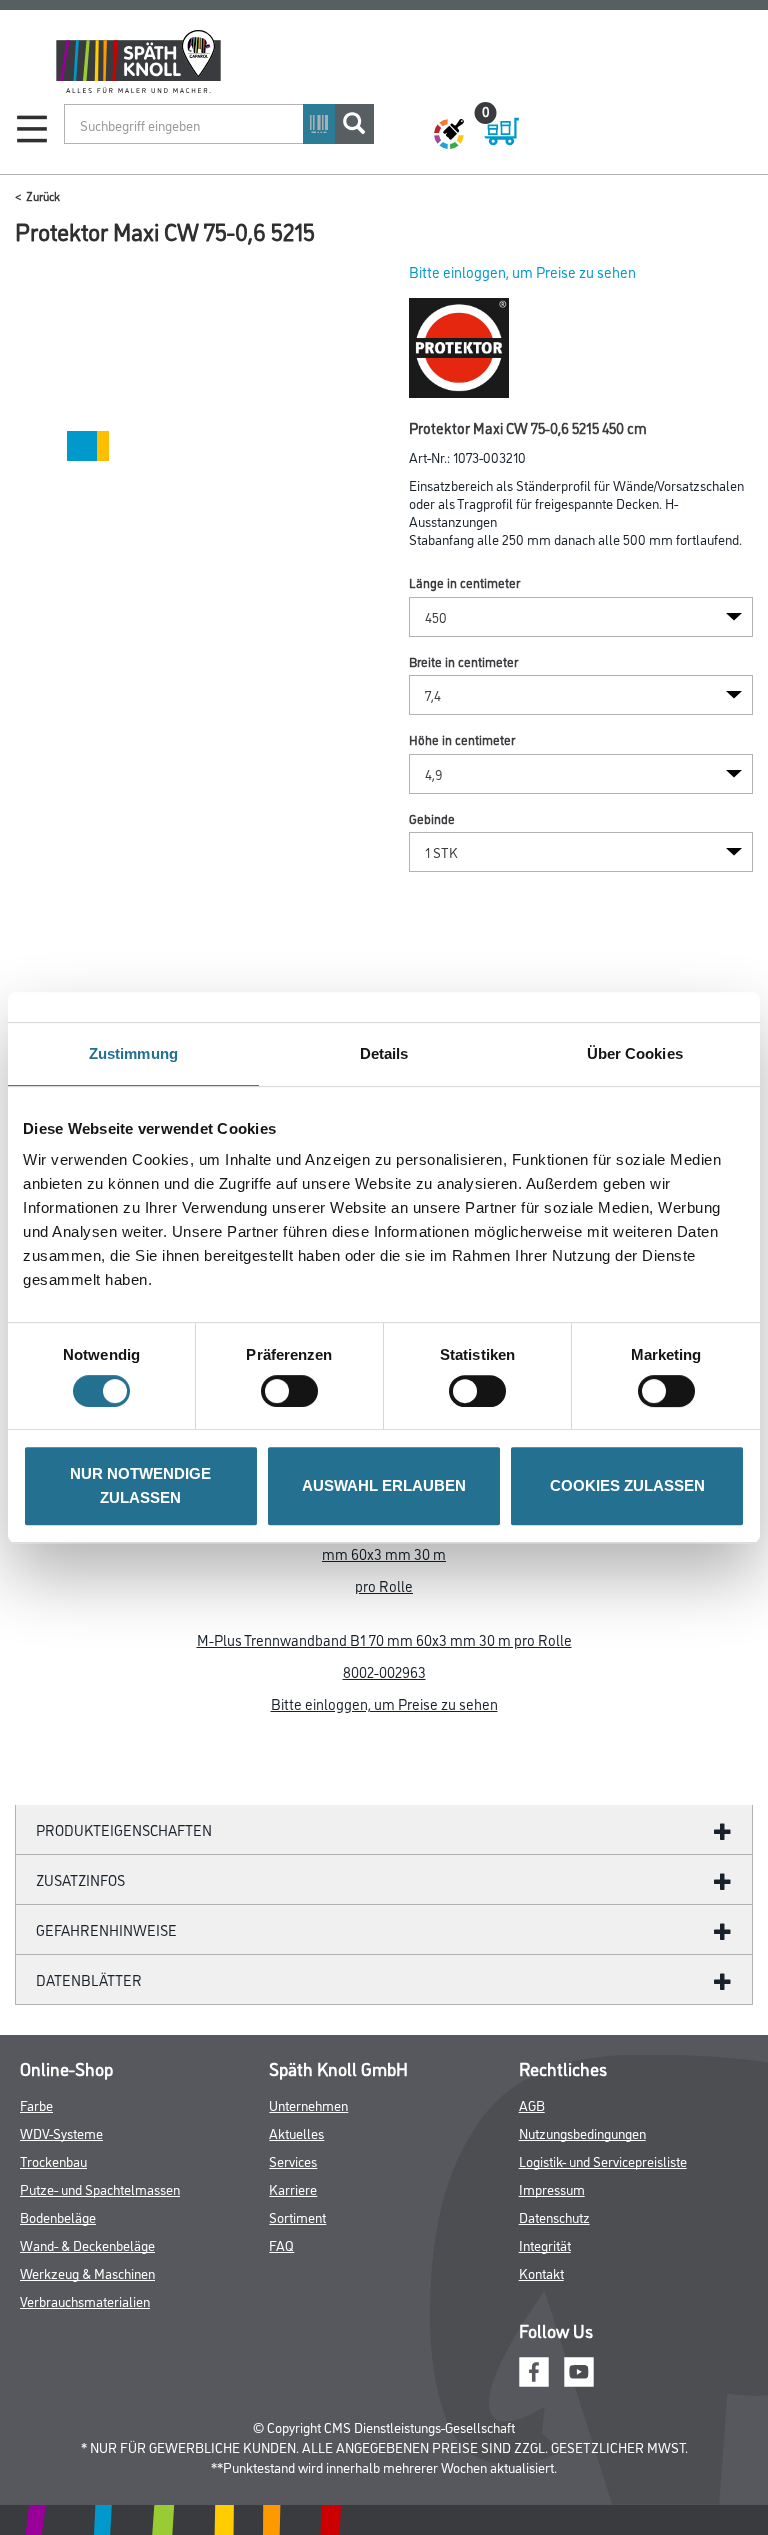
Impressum (552, 2188)
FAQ (281, 2244)
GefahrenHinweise (106, 1929)
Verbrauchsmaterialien (85, 2300)
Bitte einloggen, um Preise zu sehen (522, 271)
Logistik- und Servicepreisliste (603, 2160)
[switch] (294, 1391)
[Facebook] (534, 2368)
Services (293, 2160)
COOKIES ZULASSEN (627, 1485)
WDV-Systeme (61, 2132)
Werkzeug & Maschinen (87, 2272)
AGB (532, 2104)
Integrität (545, 2244)
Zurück (43, 195)
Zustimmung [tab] (133, 1053)
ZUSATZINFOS (80, 1879)
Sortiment (297, 2216)
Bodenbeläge (58, 2216)
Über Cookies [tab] (635, 1053)
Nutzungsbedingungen (582, 2132)
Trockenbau (53, 2160)
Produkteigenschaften (124, 1829)
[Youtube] (579, 2368)
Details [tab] (384, 1053)
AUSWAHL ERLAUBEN (384, 1485)
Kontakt (541, 2272)
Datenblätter (89, 1979)
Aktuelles (296, 2132)
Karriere (293, 2188)
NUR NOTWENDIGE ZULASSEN (140, 1485)
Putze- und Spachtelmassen (100, 2188)
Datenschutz (554, 2216)
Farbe (36, 2104)
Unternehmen (308, 2104)
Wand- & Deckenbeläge (87, 2244)
